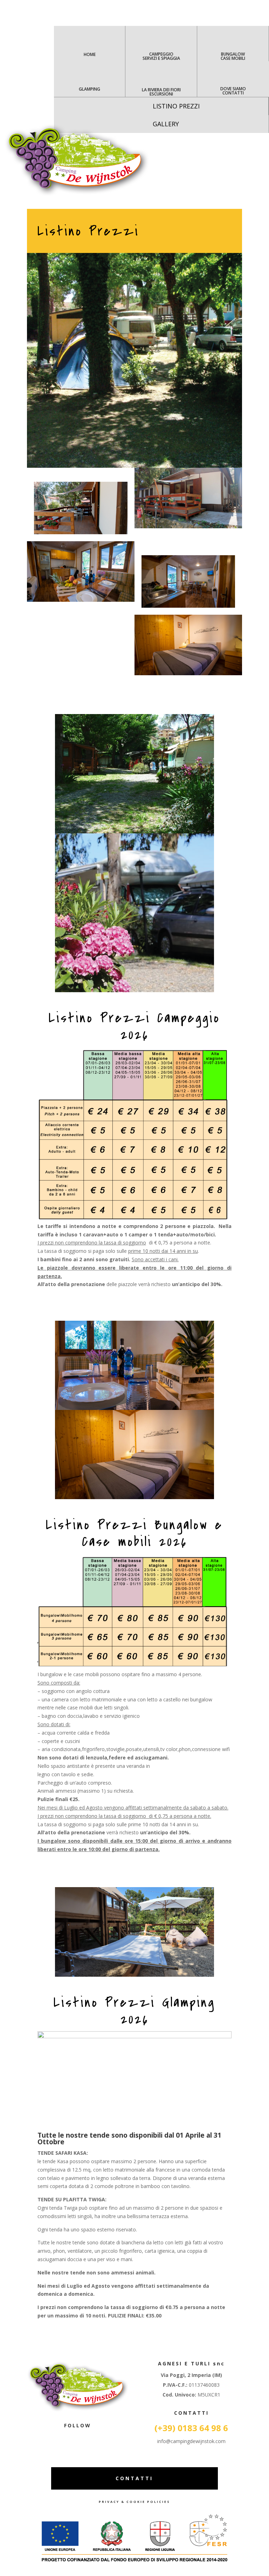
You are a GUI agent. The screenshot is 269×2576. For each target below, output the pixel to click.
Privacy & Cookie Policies (134, 2502)
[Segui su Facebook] (71, 2438)
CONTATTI (134, 2478)
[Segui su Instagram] (85, 2438)
